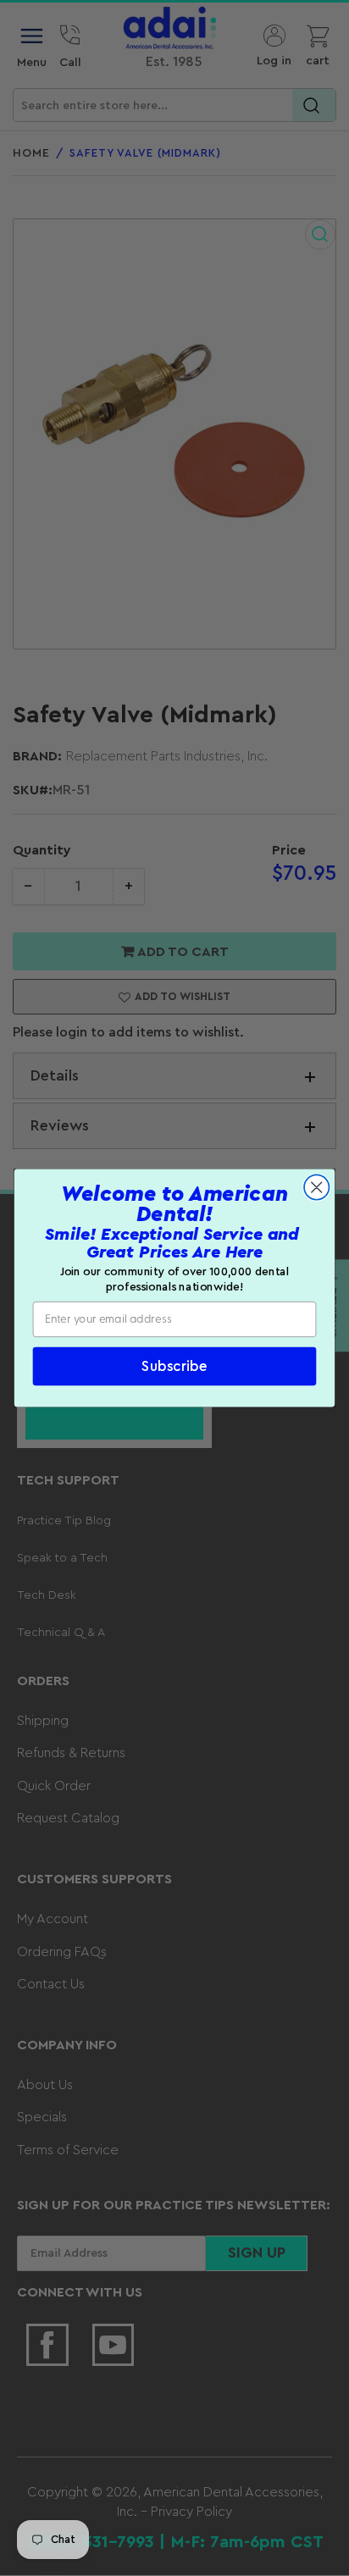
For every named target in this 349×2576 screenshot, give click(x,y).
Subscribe (174, 1366)
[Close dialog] (316, 1187)
